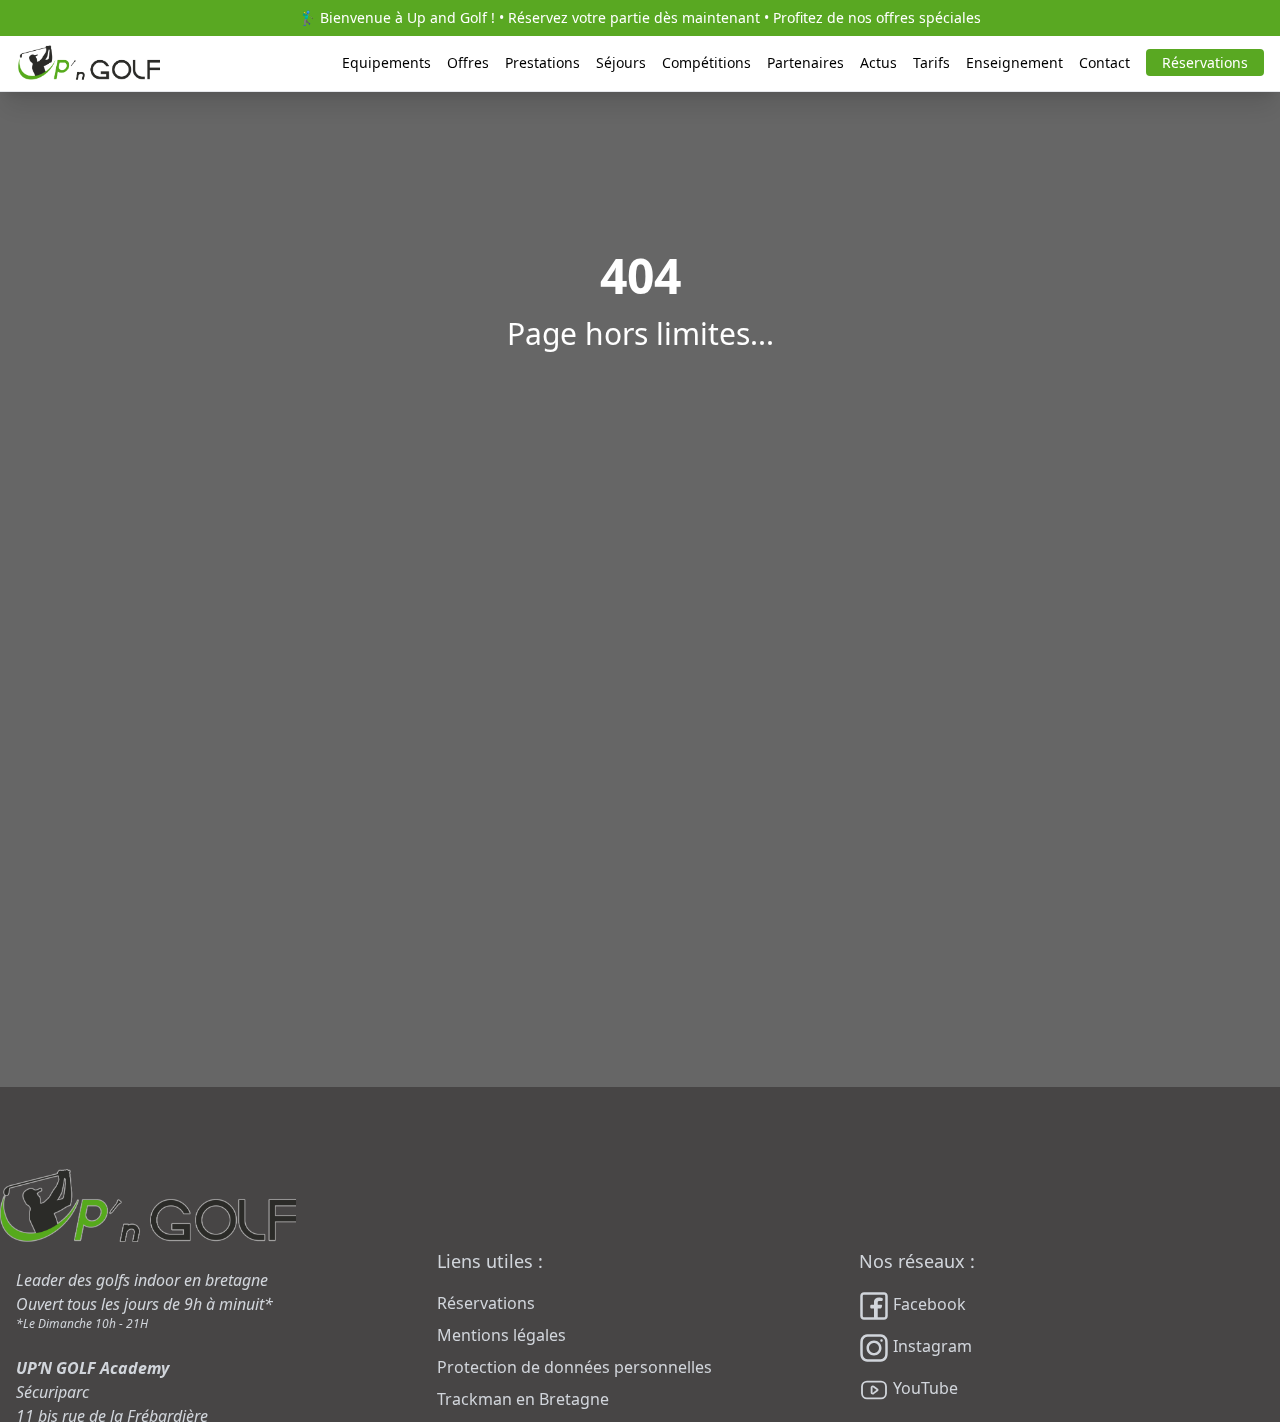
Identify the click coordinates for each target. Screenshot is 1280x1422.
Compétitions (706, 62)
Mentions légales (501, 1335)
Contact (1104, 62)
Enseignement (1014, 62)
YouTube (923, 1389)
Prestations (542, 62)
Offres (468, 62)
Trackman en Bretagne (523, 1399)
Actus (878, 62)
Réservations (1205, 62)
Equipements (386, 62)
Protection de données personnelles (574, 1367)
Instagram (930, 1347)
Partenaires (805, 62)
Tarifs (931, 62)
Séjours (621, 62)
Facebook (927, 1305)
